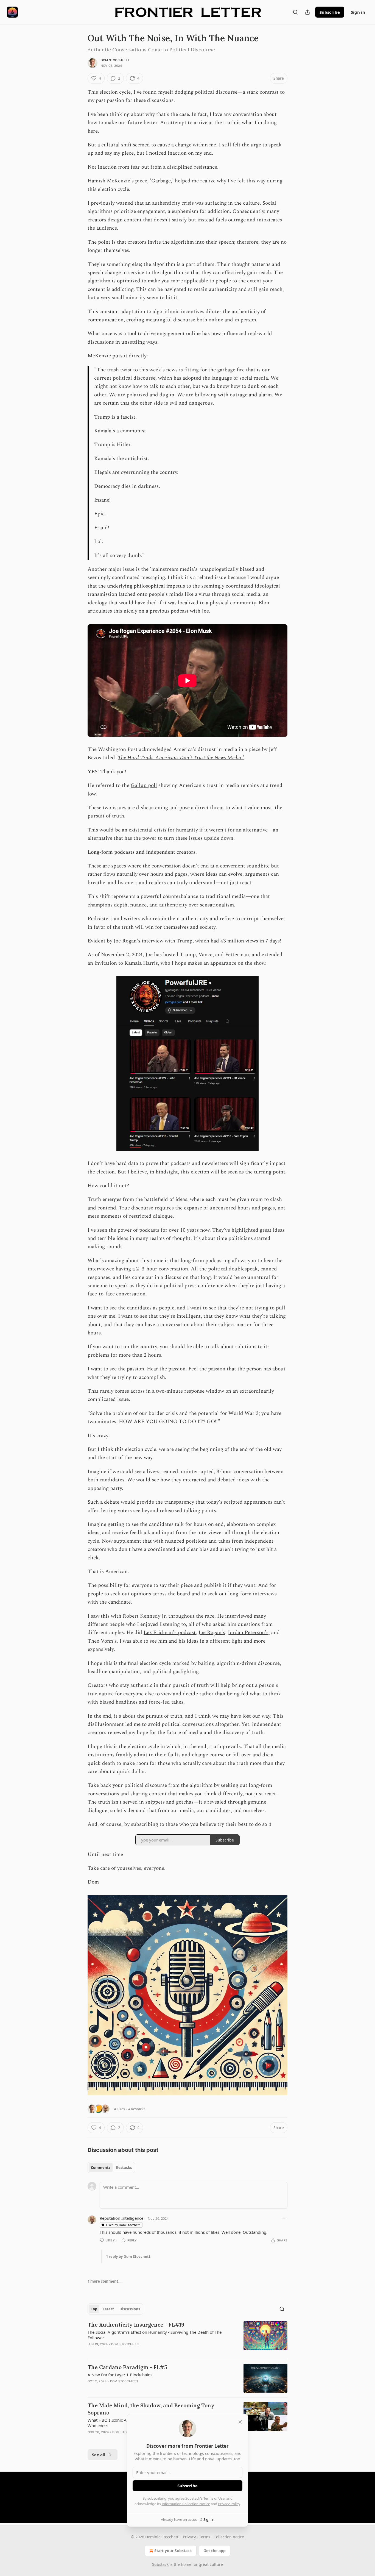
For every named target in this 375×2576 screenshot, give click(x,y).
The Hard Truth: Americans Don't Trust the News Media (180, 758)
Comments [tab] (101, 2168)
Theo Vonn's (102, 1641)
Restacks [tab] (124, 2168)
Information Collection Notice (186, 2504)
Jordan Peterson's (248, 1633)
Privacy (189, 2537)
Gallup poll (144, 785)
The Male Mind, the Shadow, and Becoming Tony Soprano (151, 2409)
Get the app (215, 2551)
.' (243, 758)
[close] (240, 2422)
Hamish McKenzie (109, 181)
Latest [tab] (108, 2309)
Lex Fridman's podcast (170, 1633)
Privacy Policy (229, 2504)
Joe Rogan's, (212, 1633)
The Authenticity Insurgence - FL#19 (136, 2325)
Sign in (358, 12)
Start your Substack (173, 2551)
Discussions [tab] (130, 2309)
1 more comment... (105, 2281)
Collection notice (229, 2537)
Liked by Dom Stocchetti (123, 2225)
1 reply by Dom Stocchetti (129, 2257)
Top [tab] (94, 2309)
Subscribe (330, 12)
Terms (205, 2537)
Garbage (161, 181)
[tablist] (111, 2168)
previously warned (112, 203)
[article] (187, 2338)
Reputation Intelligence (121, 2218)
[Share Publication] (307, 12)
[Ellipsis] (285, 2218)
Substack (160, 2564)
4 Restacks (137, 2109)
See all (99, 2455)
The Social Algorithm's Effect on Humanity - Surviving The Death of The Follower (155, 2335)
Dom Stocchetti (115, 60)
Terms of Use (214, 2498)
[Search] (295, 12)
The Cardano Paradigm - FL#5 (127, 2367)
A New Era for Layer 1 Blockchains (120, 2375)
